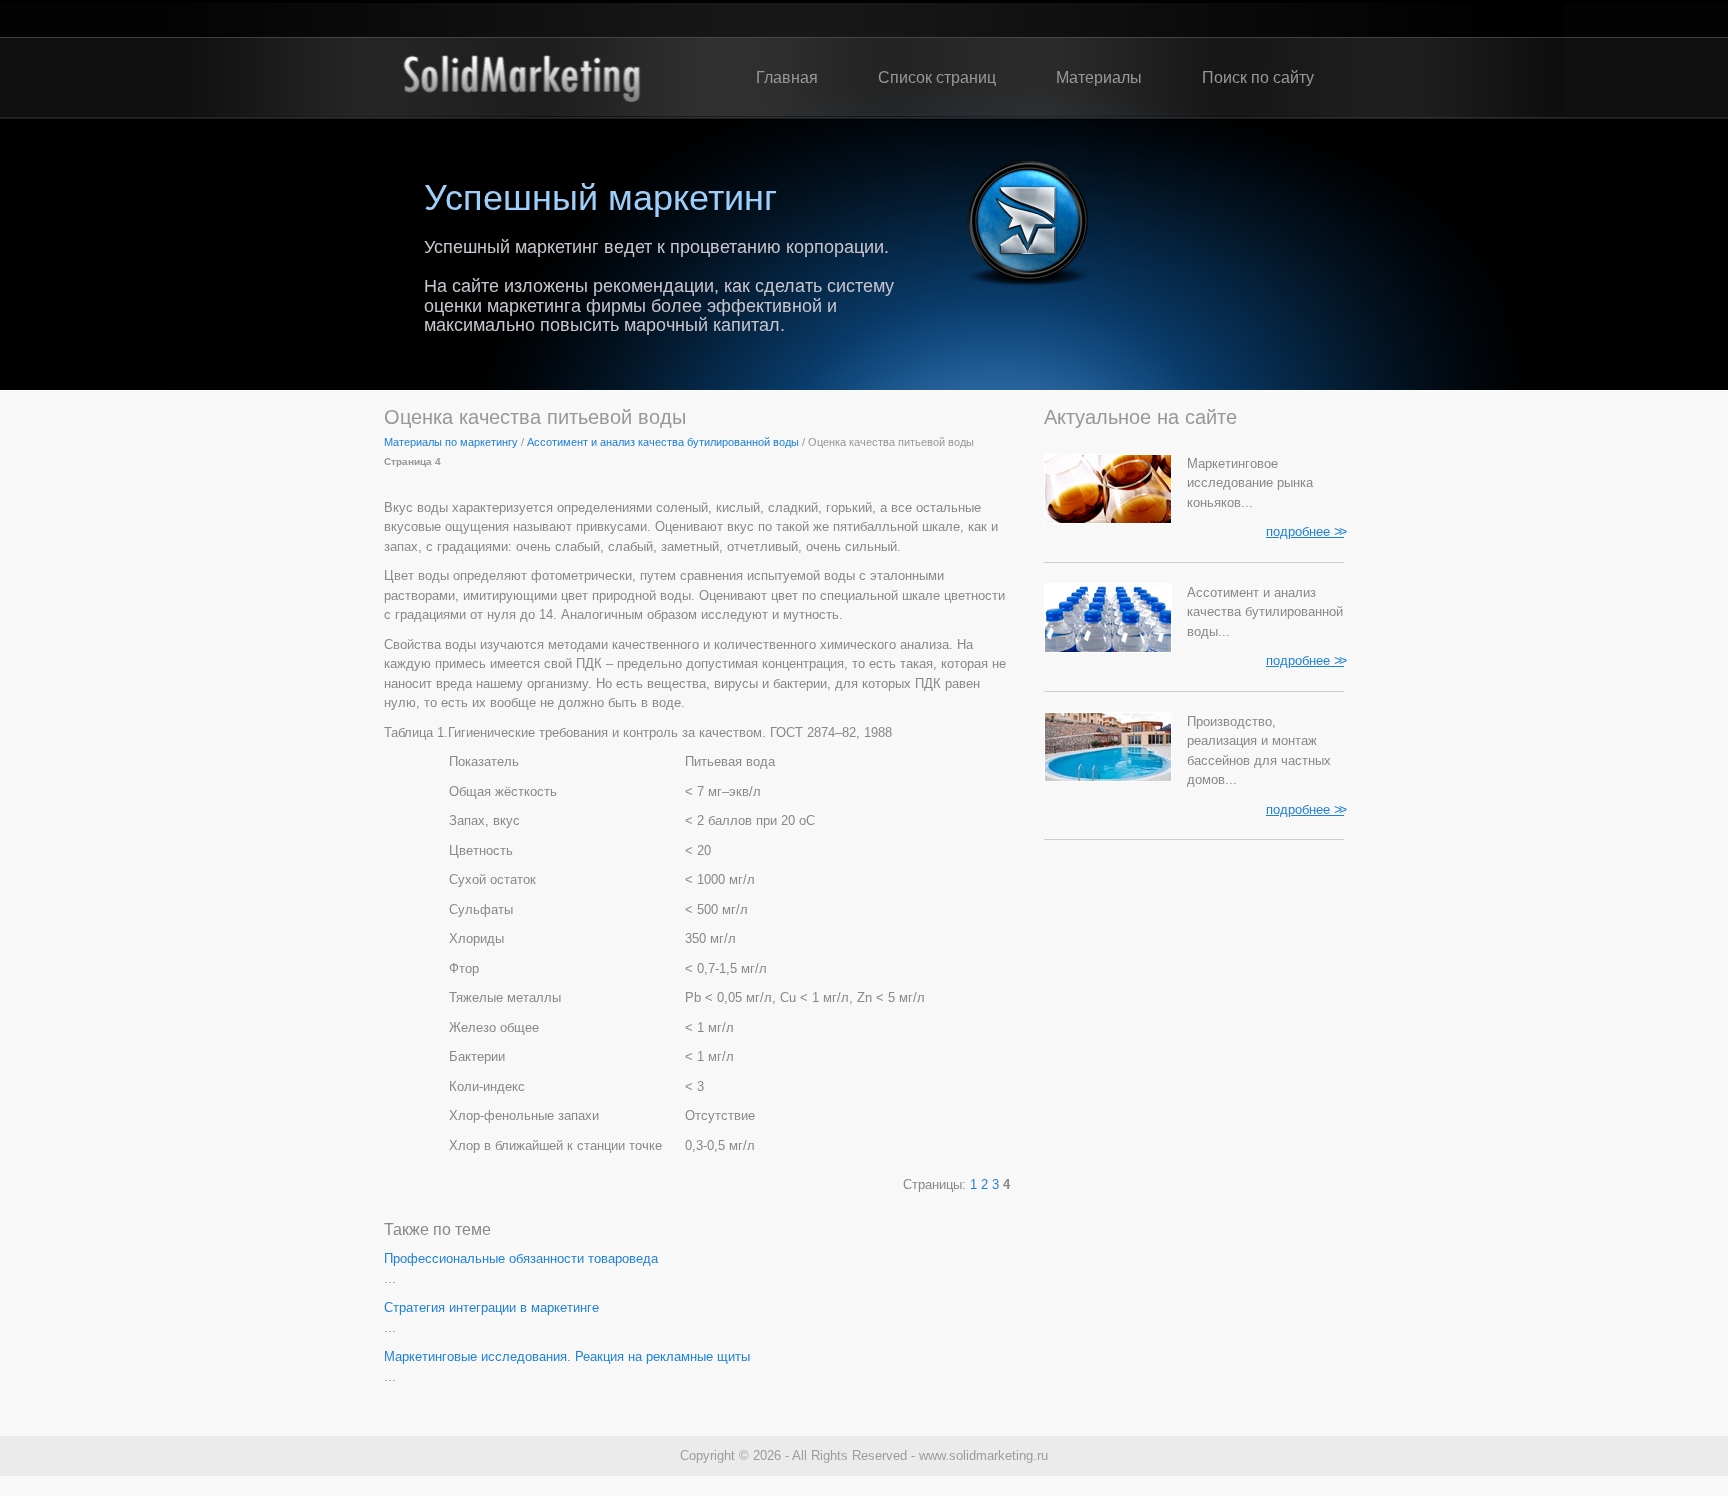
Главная (787, 77)
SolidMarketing (521, 78)
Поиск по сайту (1258, 77)
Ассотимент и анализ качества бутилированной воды (663, 442)
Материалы (1099, 77)
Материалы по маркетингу (451, 442)
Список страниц (937, 77)
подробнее (1305, 531)
